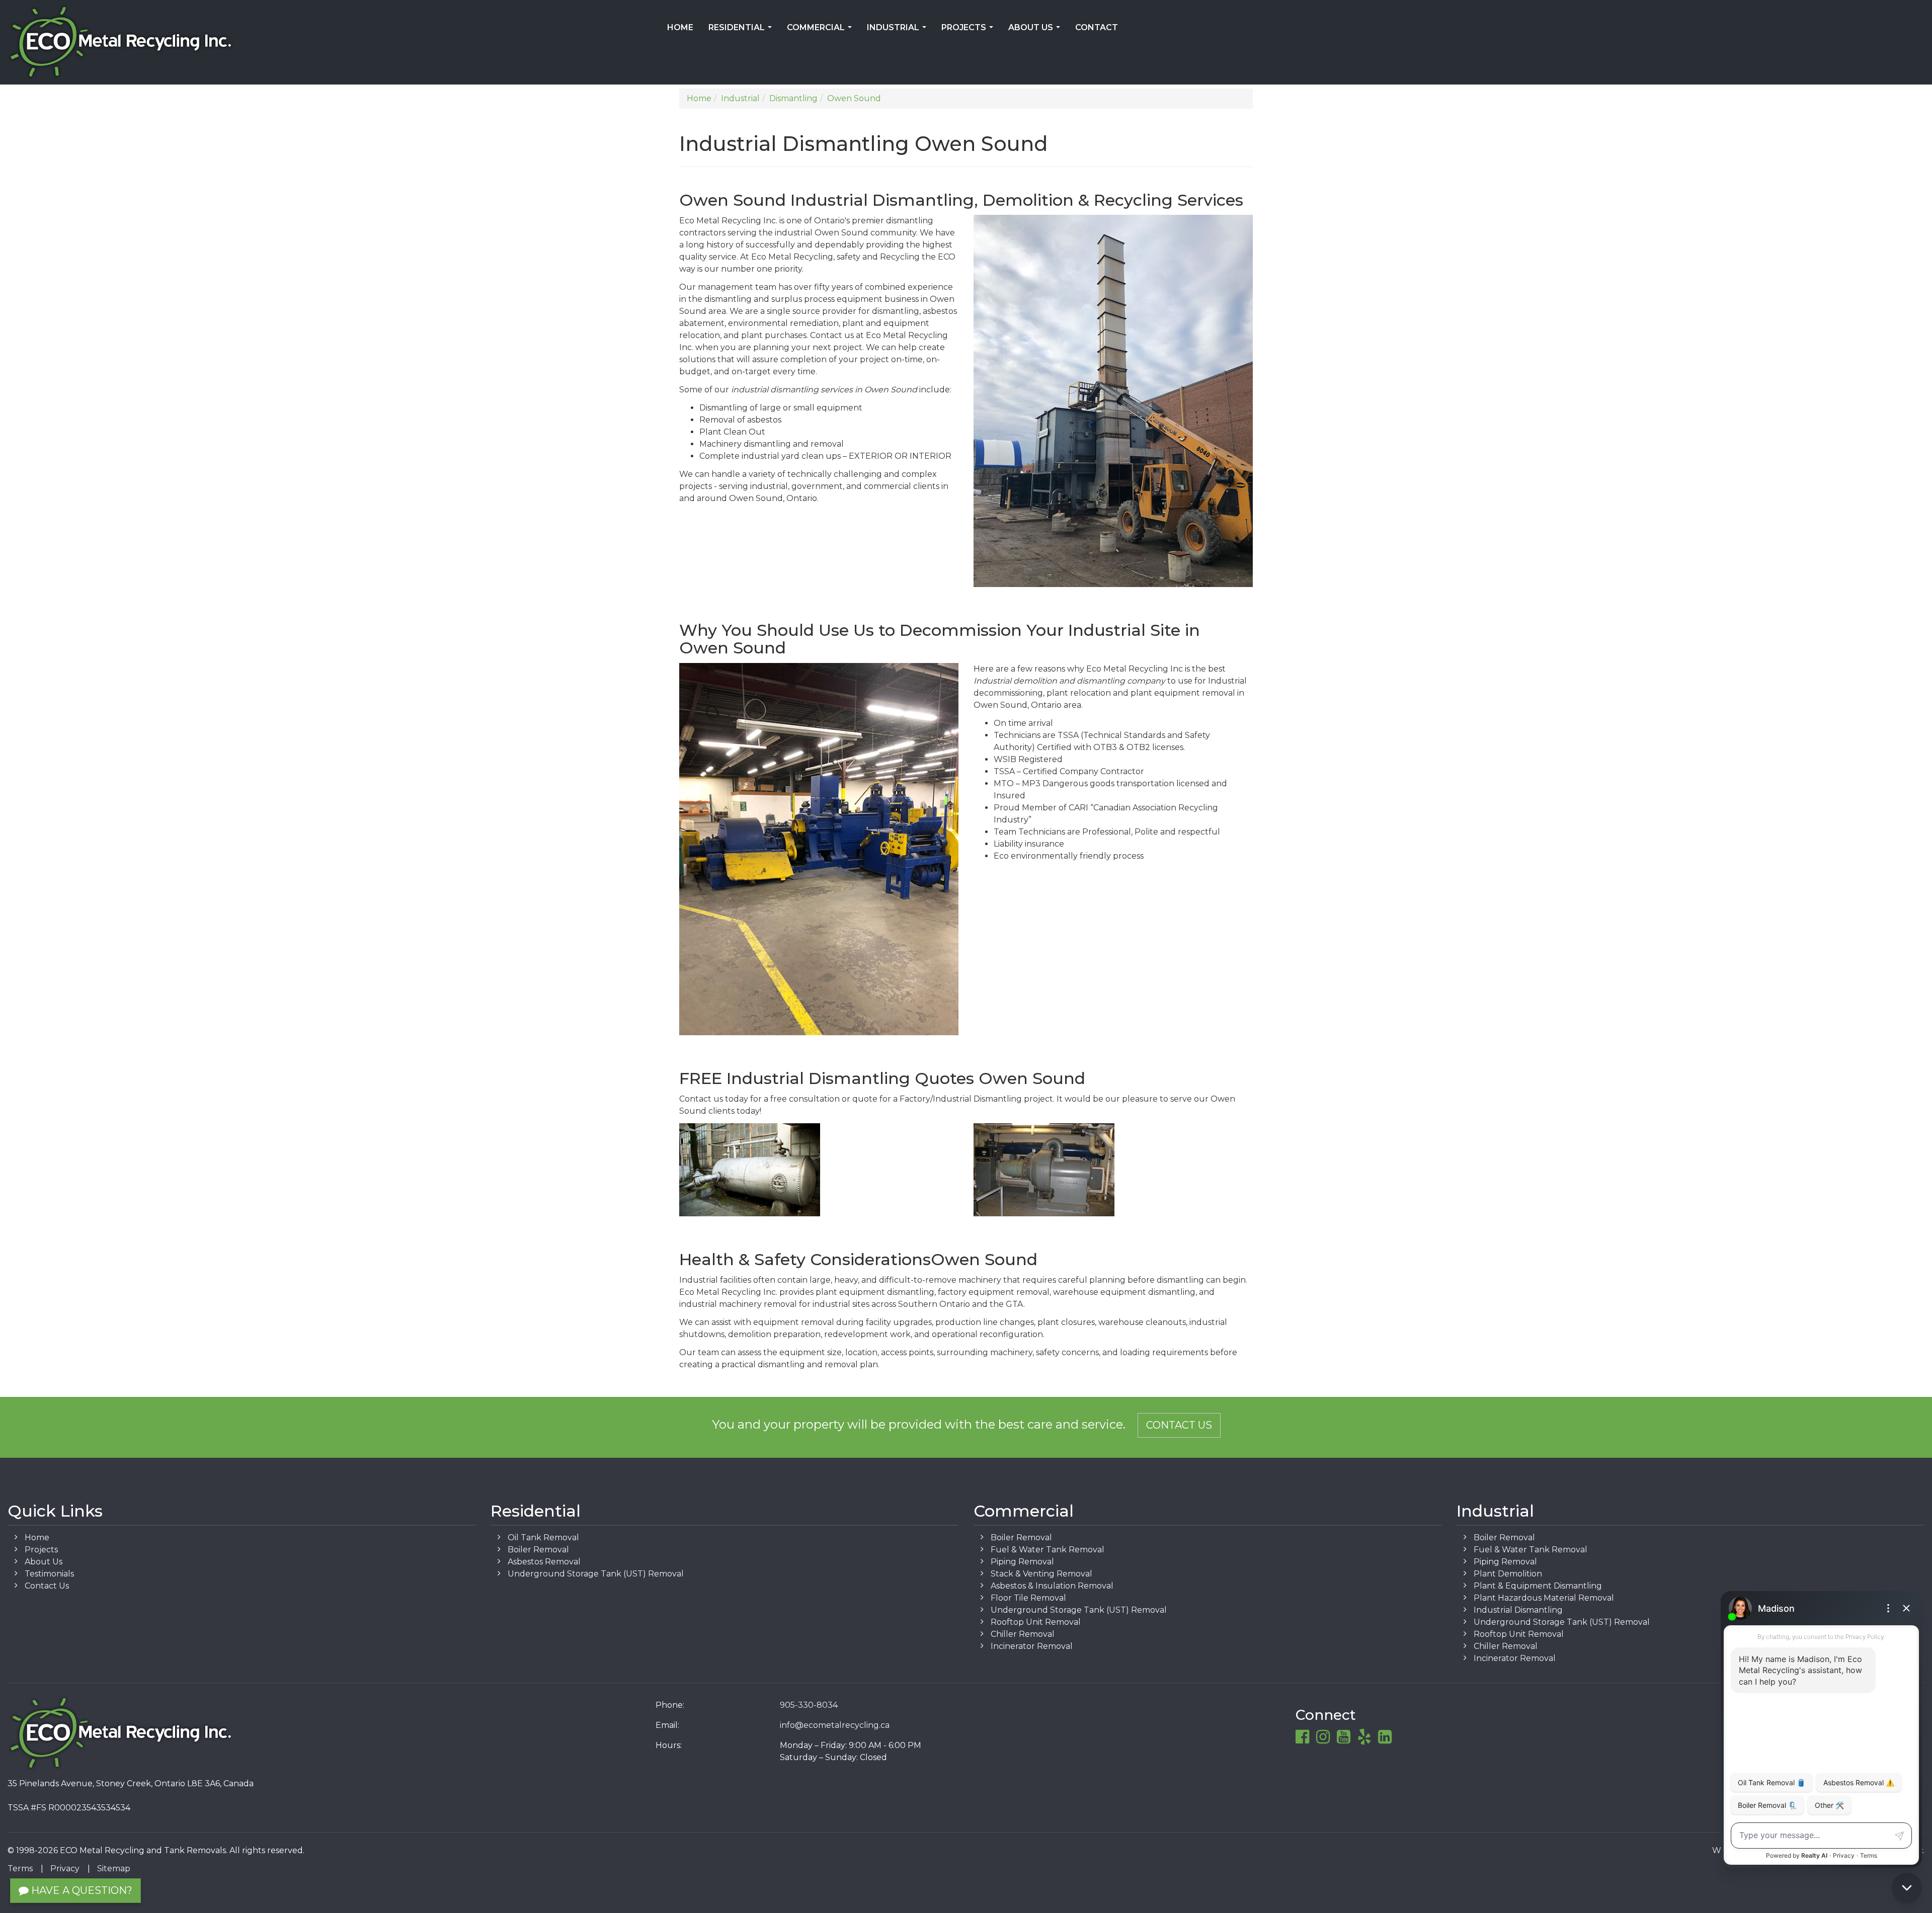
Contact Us (1179, 1425)
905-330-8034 (809, 1705)
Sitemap (114, 1868)
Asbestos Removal (544, 1562)
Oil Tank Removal (543, 1537)
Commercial (821, 31)
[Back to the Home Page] (322, 42)
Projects (969, 31)
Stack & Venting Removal (1041, 1574)
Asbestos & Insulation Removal (1052, 1586)
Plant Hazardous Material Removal (1544, 1598)
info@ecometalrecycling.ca (835, 1725)
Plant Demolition (1508, 1574)
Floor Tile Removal (1028, 1598)
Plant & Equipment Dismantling (1538, 1586)
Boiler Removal (538, 1550)
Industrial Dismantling (1518, 1610)
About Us (1036, 31)
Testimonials (49, 1574)
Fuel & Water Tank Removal (1048, 1550)
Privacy (65, 1868)
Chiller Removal (1023, 1634)
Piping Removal (1022, 1562)
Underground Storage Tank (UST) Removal (596, 1574)
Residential (742, 31)
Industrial (899, 31)
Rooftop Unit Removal (1036, 1622)
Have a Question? (80, 1890)
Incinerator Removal (1032, 1646)
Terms (20, 1868)
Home (680, 27)
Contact (1097, 27)
